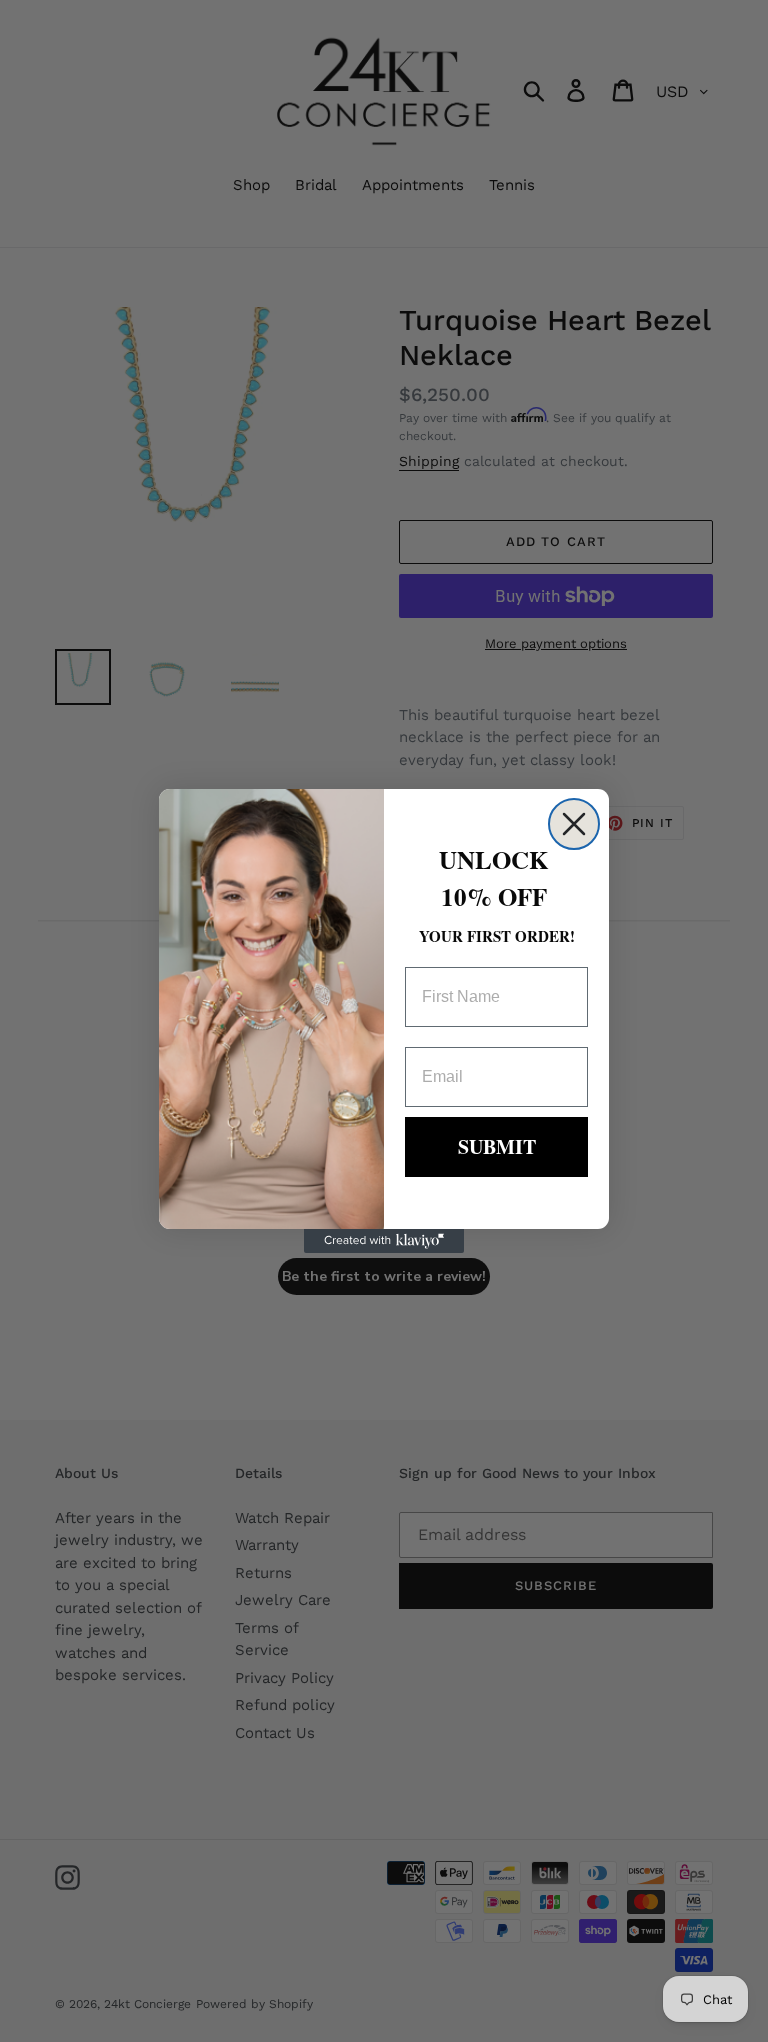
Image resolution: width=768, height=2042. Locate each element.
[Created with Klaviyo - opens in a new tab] (384, 1241)
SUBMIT (497, 1146)
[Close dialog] (574, 824)
